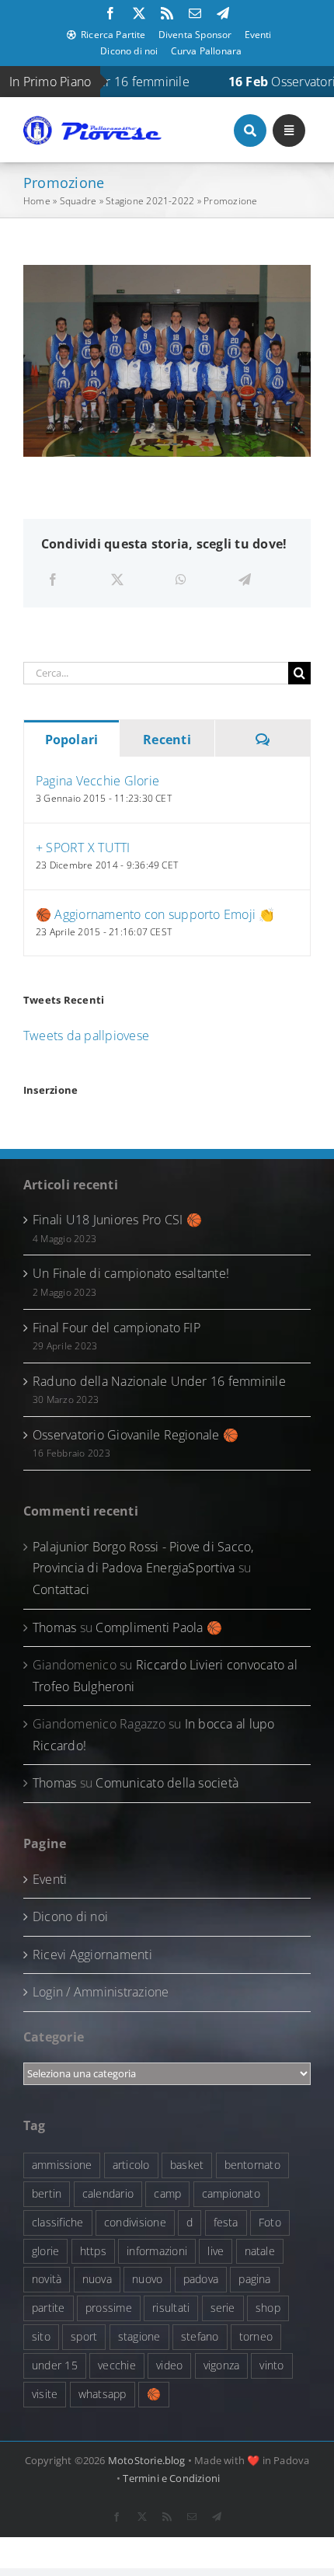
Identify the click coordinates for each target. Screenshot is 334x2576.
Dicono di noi (70, 1916)
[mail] (195, 13)
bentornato (252, 2165)
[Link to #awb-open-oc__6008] (289, 131)
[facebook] (110, 13)
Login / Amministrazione (101, 1992)
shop (268, 2308)
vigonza (222, 2365)
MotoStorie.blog (147, 2460)
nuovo (147, 2279)
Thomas (54, 1627)
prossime (109, 2308)
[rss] (167, 13)
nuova (97, 2279)
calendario (108, 2193)
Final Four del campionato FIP (117, 1328)
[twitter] (139, 13)
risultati (171, 2308)
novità (47, 2279)
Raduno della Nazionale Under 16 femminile (159, 1381)
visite (45, 2394)
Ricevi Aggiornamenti (92, 1955)
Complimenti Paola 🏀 (159, 1627)
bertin (47, 2193)
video (169, 2365)
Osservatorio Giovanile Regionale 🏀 (136, 1435)
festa (226, 2222)
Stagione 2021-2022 (150, 201)
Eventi (50, 1879)
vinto (271, 2365)
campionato (231, 2193)
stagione (139, 2336)
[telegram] (223, 13)
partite (49, 2308)
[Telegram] (245, 580)
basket (187, 2165)
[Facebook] (53, 580)
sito (41, 2336)
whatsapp (103, 2394)
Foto (270, 2222)
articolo (131, 2165)
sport (84, 2336)
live (216, 2251)
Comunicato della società (167, 1783)
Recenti (167, 740)
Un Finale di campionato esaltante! (131, 1273)
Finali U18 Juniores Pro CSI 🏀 (117, 1220)
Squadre (78, 201)
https (93, 2251)
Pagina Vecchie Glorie (97, 781)
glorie (45, 2251)
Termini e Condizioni (171, 2478)
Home (37, 201)
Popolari (72, 740)
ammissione (62, 2165)
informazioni (157, 2251)
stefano (200, 2336)
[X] (117, 580)
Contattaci (61, 1589)
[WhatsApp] (181, 580)
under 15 (55, 2365)
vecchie (117, 2365)
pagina (254, 2279)
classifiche (58, 2222)
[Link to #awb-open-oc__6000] (250, 131)
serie (223, 2308)
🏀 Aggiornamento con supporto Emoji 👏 (155, 914)
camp (167, 2193)
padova (201, 2279)
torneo (256, 2336)
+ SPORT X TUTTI (83, 848)
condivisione (135, 2222)
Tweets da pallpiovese (86, 1036)
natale (260, 2251)
